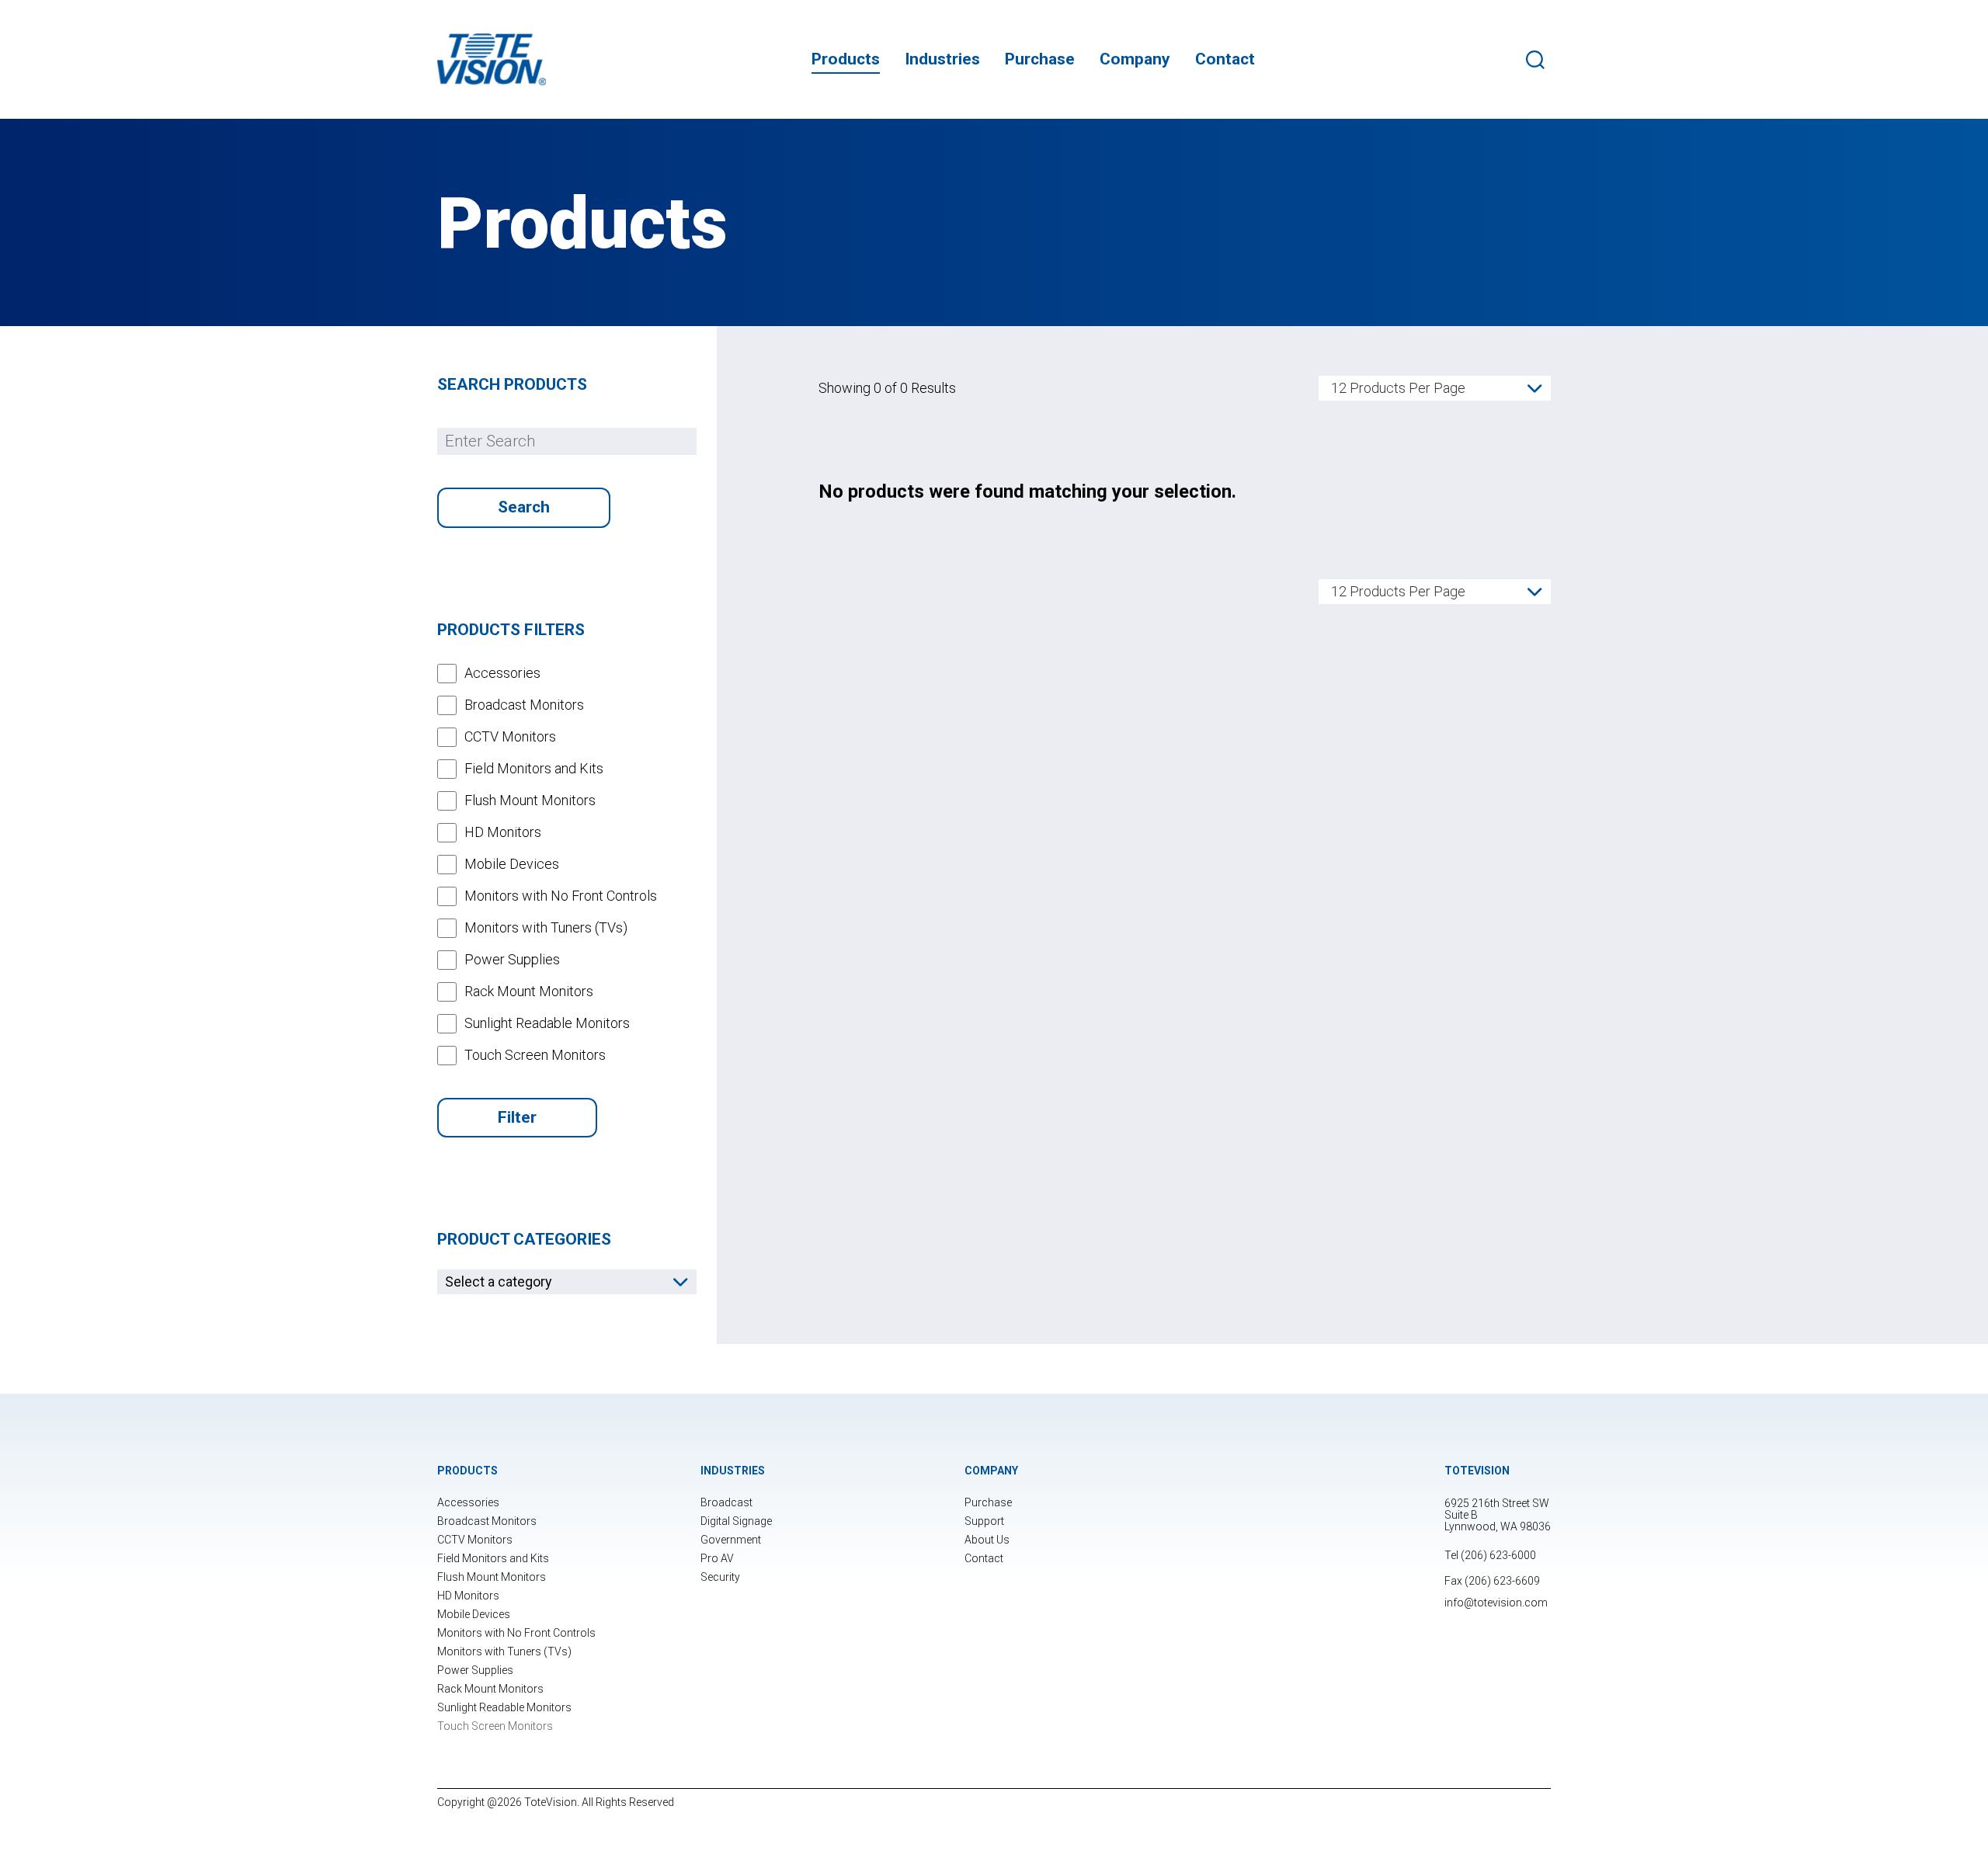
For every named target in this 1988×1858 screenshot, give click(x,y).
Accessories (468, 1502)
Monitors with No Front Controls (516, 1633)
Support (984, 1521)
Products (846, 59)
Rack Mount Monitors (490, 1689)
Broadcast (726, 1502)
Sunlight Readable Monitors (504, 1707)
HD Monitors (468, 1596)
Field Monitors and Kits (493, 1558)
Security (720, 1577)
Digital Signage (736, 1521)
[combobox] (567, 1282)
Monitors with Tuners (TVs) (504, 1651)
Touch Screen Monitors (495, 1726)
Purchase (1040, 59)
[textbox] (567, 1282)
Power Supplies (475, 1670)
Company (1135, 59)
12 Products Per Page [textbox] (1398, 388)
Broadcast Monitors (487, 1521)
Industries (942, 59)
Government (731, 1540)
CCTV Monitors (475, 1540)
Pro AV (717, 1558)
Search (524, 507)
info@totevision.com (1496, 1603)
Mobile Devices (474, 1614)
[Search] (1538, 60)
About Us (987, 1540)
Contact (1225, 59)
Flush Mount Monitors (492, 1577)
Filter (517, 1117)
